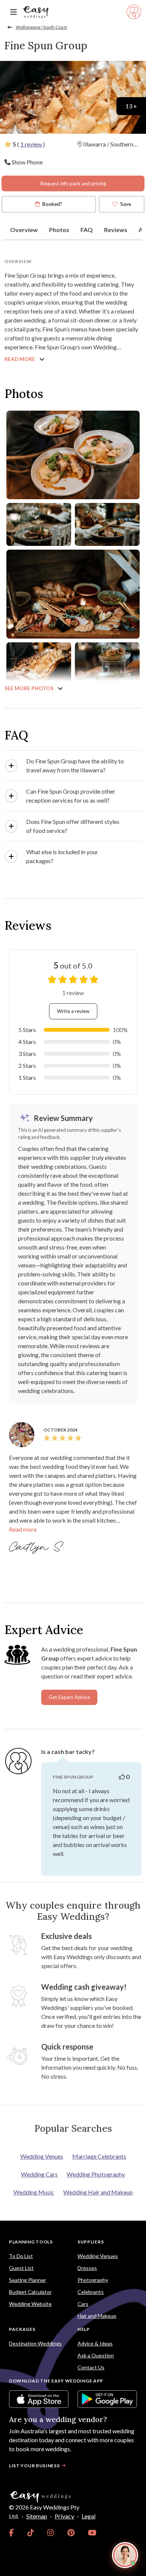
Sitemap (37, 2516)
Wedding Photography (96, 2174)
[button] (73, 766)
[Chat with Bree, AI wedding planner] (125, 2555)
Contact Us (91, 2367)
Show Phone (27, 162)
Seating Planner (28, 2280)
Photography (93, 2280)
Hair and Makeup (97, 2316)
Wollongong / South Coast (41, 27)
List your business (34, 2466)
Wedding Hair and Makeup (98, 2192)
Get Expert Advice (69, 1697)
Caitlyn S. (38, 1547)
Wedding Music (34, 2192)
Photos (59, 230)
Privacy (64, 2516)
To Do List (21, 2256)
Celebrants (91, 2292)
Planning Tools (31, 2242)
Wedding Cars (39, 2174)
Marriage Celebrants (99, 2156)
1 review (32, 144)
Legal (89, 2516)
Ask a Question (96, 2355)
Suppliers (91, 2242)
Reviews (116, 230)
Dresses (87, 2268)
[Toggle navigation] (13, 12)
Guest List (21, 2268)
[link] (11, 2533)
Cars (83, 2304)
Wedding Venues (42, 2156)
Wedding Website (30, 2304)
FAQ (87, 230)
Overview (24, 230)
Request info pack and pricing (73, 183)
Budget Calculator (30, 2292)
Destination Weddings (35, 2343)
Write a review (73, 1011)
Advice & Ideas (95, 2343)
